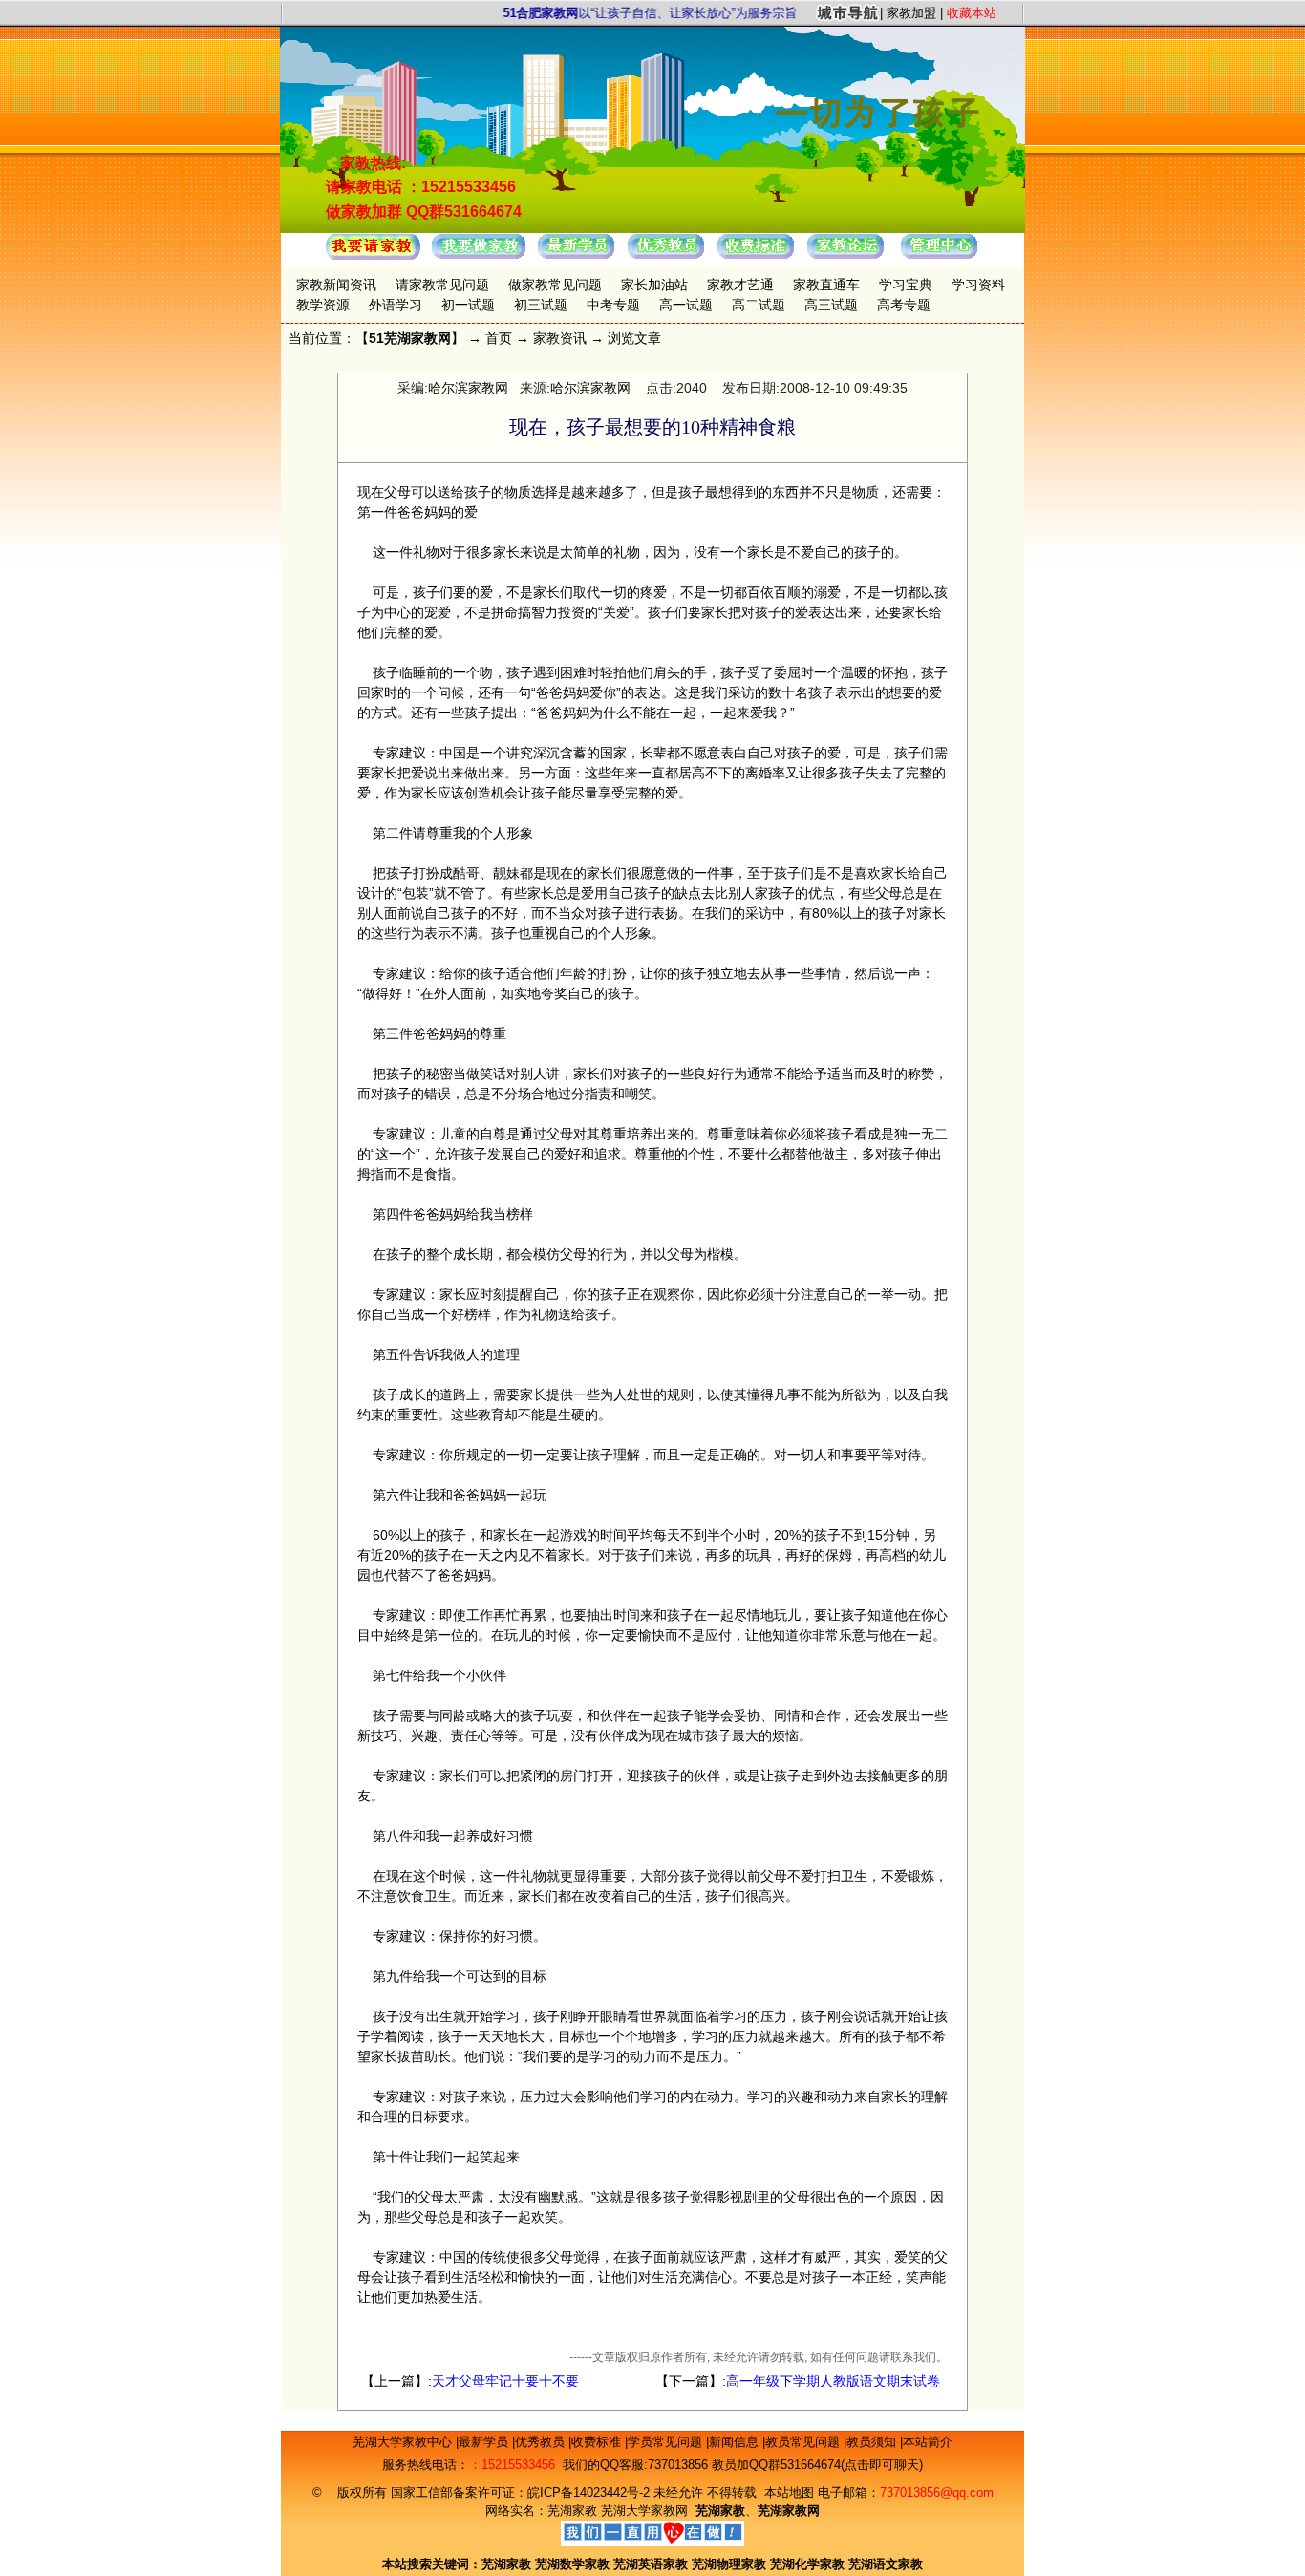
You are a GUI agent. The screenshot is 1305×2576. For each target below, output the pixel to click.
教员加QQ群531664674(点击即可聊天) (817, 2465)
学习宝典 (906, 285)
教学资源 (323, 305)
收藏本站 (972, 13)
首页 (499, 338)
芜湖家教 (572, 2511)
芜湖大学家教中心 (404, 2442)
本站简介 (928, 2442)
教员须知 (873, 2442)
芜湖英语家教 (652, 2564)
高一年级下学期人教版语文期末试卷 (833, 2381)
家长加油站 (654, 285)
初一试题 (468, 305)
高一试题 (686, 305)
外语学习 (396, 305)
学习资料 (978, 285)
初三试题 (541, 305)
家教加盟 (911, 13)
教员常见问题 (804, 2442)
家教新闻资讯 (336, 285)
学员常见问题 (667, 2442)
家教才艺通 (740, 285)
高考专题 (904, 305)
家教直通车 (826, 285)
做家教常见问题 (555, 285)
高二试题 (759, 305)
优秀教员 (542, 2442)
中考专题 (613, 305)
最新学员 (485, 2442)
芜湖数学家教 (572, 2564)
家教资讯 (560, 338)
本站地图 (789, 2492)
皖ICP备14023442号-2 (590, 2492)
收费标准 (598, 2442)
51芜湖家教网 (410, 338)
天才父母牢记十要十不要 (505, 2381)
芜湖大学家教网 (644, 2511)
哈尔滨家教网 (468, 388)
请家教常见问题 (442, 285)
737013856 (678, 2465)
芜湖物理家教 (729, 2564)
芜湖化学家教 (807, 2564)
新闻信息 (736, 2442)
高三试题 (831, 305)
